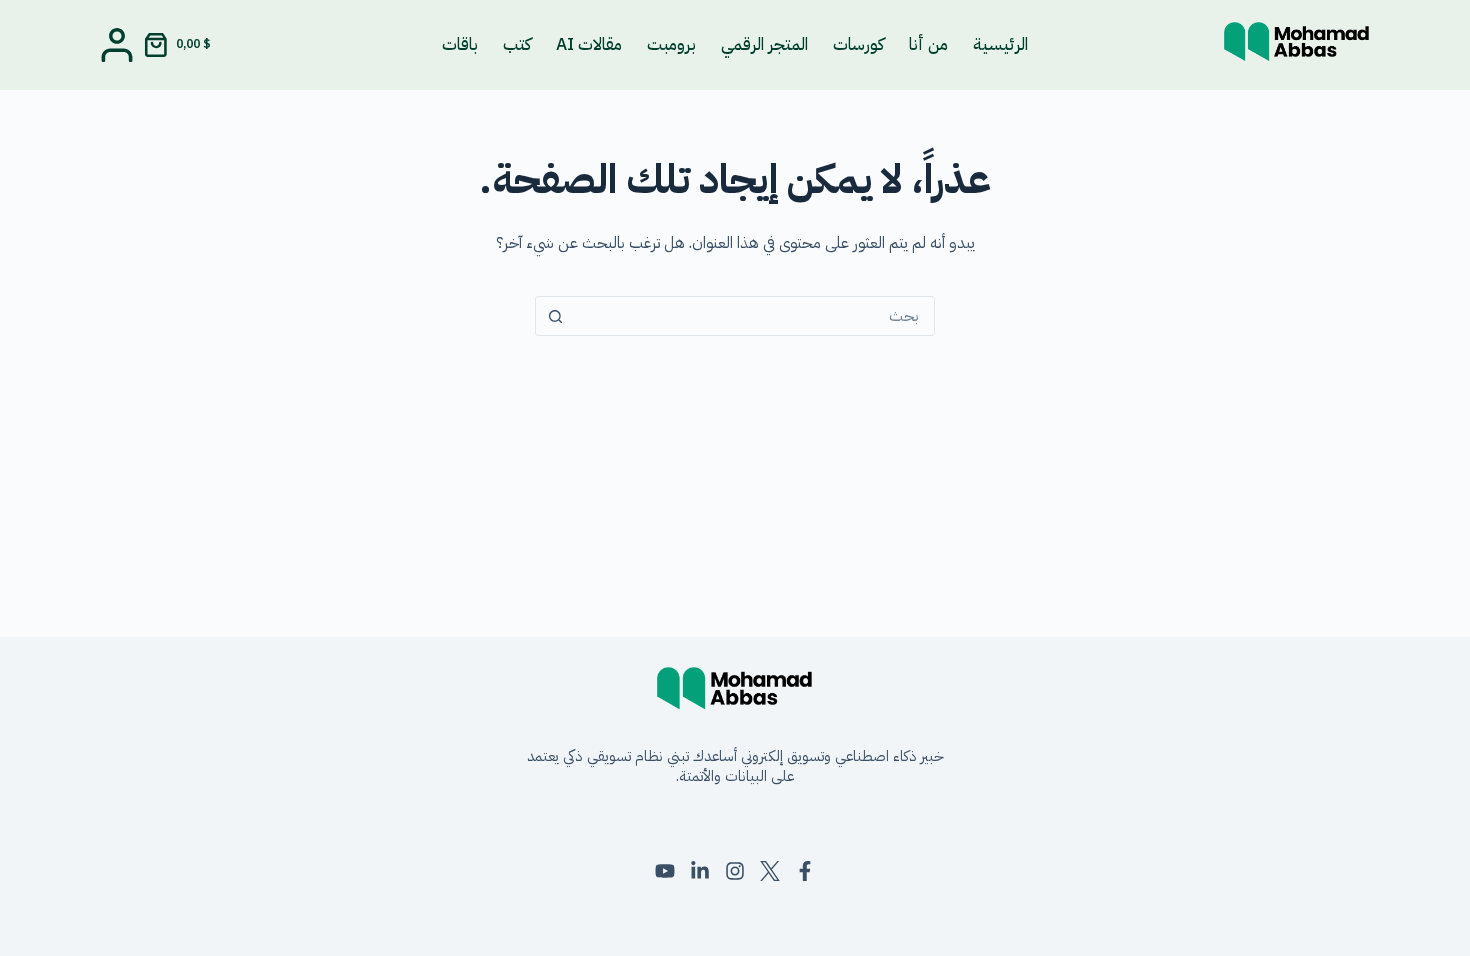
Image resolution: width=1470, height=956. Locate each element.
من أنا (928, 44)
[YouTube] (665, 871)
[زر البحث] (555, 316)
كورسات (858, 44)
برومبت (671, 44)
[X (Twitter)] (770, 871)
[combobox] (754, 316)
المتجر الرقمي (764, 44)
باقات (460, 44)
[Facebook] (805, 871)
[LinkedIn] (700, 871)
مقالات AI (589, 44)
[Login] (117, 45)
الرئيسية (1000, 44)
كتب (517, 44)
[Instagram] (735, 871)
